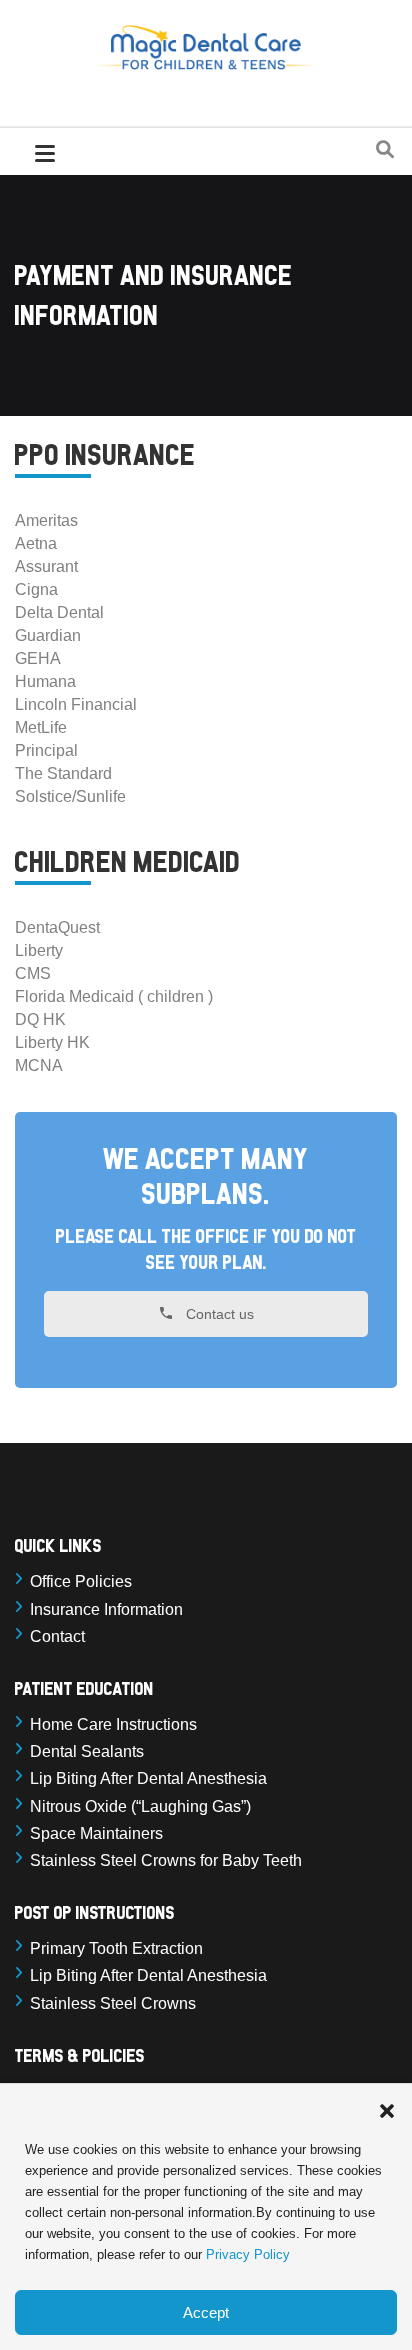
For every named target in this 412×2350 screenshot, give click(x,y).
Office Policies (81, 1581)
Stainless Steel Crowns (113, 2003)
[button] (387, 2109)
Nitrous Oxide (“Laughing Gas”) (140, 1806)
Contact (57, 1636)
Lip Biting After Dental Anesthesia (148, 1778)
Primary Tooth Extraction (116, 1948)
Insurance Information (106, 1609)
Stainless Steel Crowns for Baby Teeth (166, 1860)
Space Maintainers (96, 1833)
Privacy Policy (248, 2254)
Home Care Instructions (113, 1724)
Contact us (218, 1315)
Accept (206, 2312)
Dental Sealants (87, 1751)
